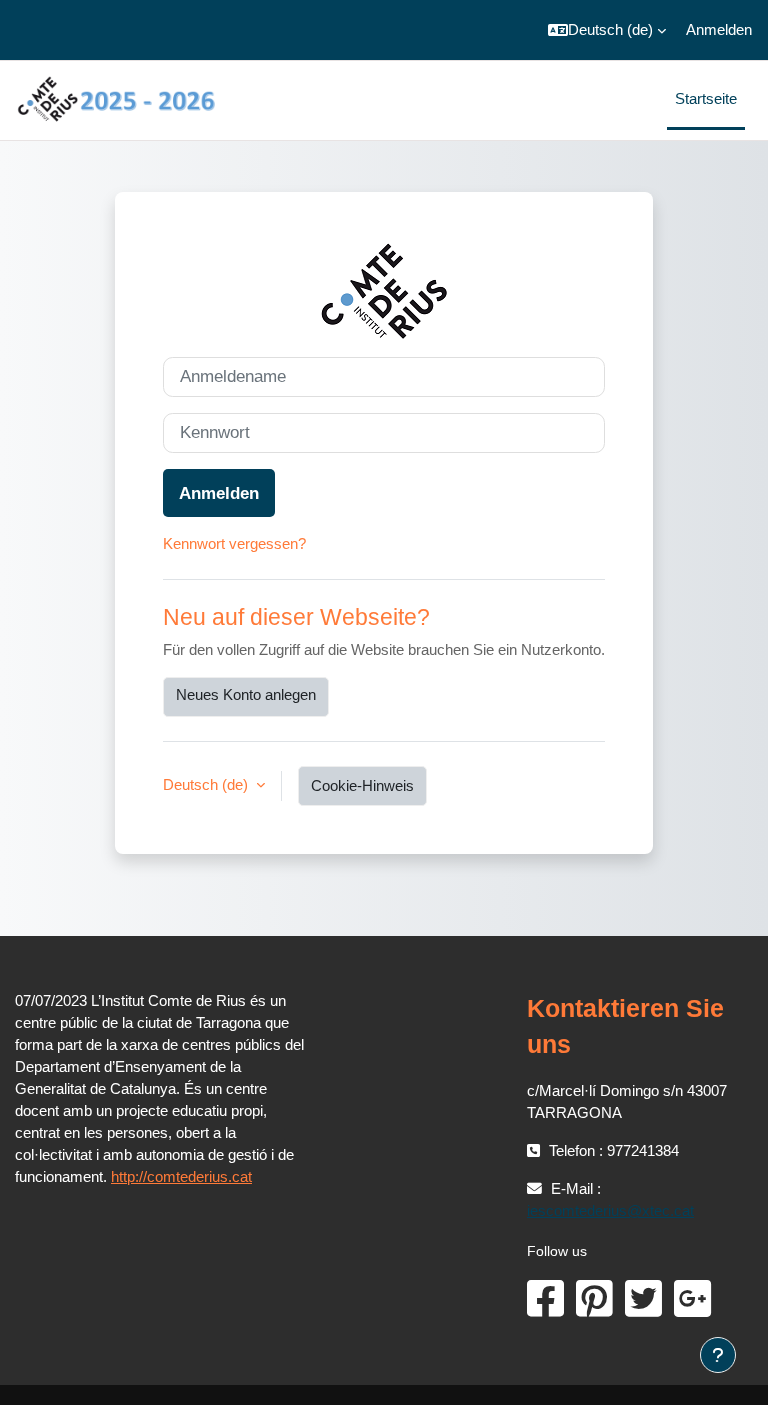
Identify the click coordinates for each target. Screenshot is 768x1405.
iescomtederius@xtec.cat (610, 1211)
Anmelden (719, 30)
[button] (607, 30)
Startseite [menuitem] (706, 99)
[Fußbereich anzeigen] (718, 1355)
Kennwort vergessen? (234, 544)
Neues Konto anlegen (246, 695)
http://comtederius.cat (181, 1177)
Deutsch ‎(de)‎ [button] (207, 785)
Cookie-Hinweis (362, 786)
